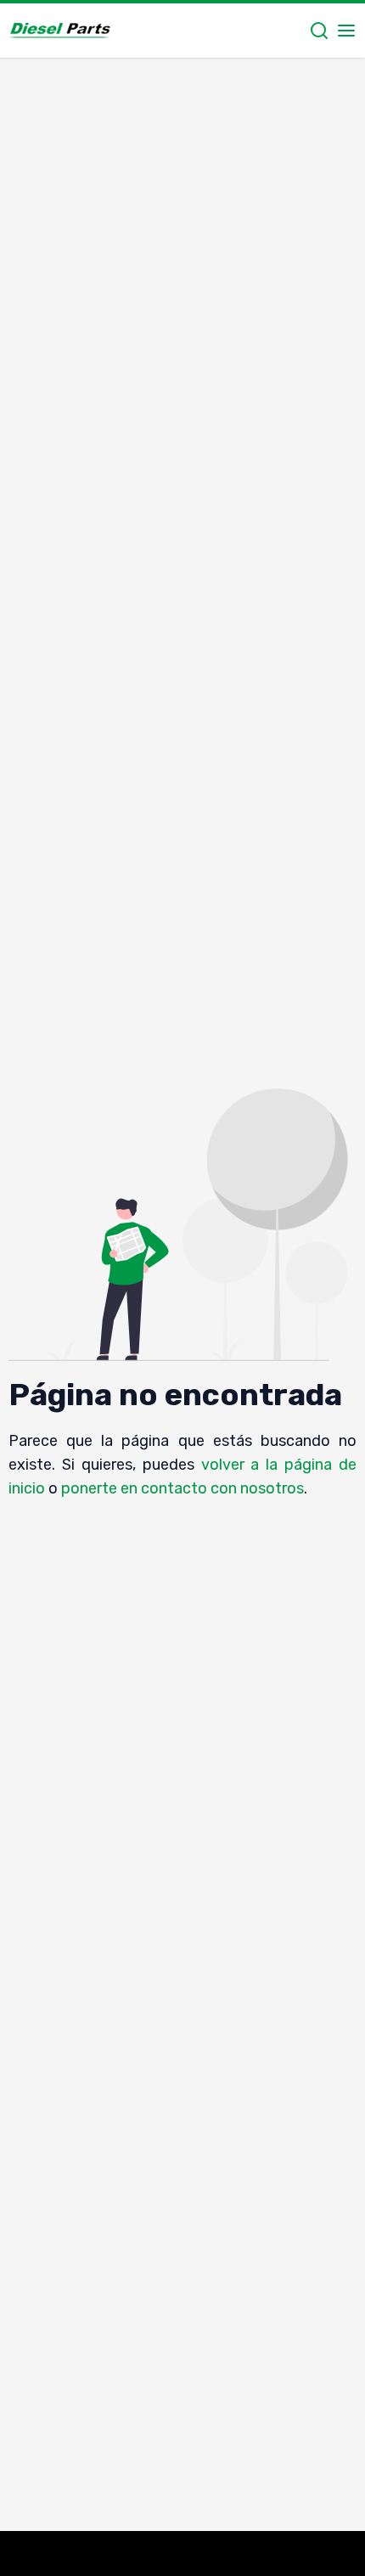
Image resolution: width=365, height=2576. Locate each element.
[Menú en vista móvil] (346, 31)
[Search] (319, 31)
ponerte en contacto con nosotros (182, 1488)
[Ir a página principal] (59, 31)
